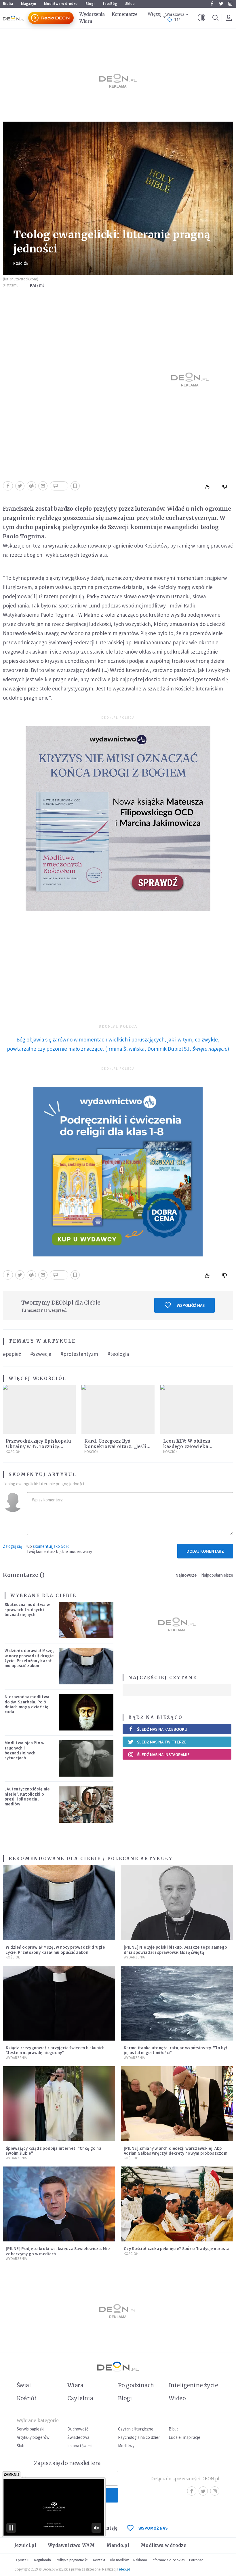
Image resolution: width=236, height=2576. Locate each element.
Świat (24, 2385)
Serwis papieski (31, 2429)
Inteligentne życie (193, 2385)
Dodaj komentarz (205, 1551)
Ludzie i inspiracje (184, 2437)
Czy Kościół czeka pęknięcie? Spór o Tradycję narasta (177, 2248)
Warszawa (175, 15)
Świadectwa (78, 2437)
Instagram (230, 4)
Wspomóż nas (191, 1305)
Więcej (155, 14)
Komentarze (125, 14)
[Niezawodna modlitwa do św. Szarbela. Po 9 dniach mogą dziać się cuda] (86, 1712)
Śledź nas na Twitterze (162, 1742)
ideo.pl (124, 2569)
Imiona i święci (80, 2446)
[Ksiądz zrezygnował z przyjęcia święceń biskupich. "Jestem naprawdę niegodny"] (59, 2003)
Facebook (212, 4)
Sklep (130, 4)
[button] (201, 18)
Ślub (21, 2446)
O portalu (22, 2560)
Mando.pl (118, 2545)
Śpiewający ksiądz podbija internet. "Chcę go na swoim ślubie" (54, 2151)
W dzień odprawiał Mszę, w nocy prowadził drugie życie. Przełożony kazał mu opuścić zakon (29, 1658)
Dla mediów (119, 2560)
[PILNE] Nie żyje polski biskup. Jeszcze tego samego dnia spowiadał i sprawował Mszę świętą (175, 1950)
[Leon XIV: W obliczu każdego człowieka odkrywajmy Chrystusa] (197, 1409)
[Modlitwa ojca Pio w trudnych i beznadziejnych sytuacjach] (86, 1758)
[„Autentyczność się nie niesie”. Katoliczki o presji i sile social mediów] (86, 1805)
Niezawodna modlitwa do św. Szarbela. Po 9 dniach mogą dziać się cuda (27, 1704)
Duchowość (78, 2429)
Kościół (21, 264)
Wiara (86, 21)
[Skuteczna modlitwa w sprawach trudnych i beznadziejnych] (86, 1620)
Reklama (140, 2560)
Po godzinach (136, 2385)
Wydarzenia (92, 14)
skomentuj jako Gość (51, 1546)
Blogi (90, 4)
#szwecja (41, 1354)
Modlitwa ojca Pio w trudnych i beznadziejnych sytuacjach (25, 1750)
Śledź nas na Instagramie (163, 1755)
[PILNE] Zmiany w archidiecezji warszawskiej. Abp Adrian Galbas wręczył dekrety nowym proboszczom (176, 2151)
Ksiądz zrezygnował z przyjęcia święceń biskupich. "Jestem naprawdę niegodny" (56, 2050)
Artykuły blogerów (33, 2437)
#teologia (118, 1354)
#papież (12, 1354)
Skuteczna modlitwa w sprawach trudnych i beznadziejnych (27, 1609)
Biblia (8, 4)
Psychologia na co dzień (139, 2437)
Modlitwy (126, 2446)
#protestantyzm (79, 1354)
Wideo (177, 2398)
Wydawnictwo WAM (71, 2545)
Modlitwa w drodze (61, 4)
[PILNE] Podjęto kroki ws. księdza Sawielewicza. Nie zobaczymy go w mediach (58, 2251)
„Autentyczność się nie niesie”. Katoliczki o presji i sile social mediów (27, 1796)
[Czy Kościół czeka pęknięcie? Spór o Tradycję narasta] (177, 2204)
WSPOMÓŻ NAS (153, 2528)
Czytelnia (80, 2398)
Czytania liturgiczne (136, 2429)
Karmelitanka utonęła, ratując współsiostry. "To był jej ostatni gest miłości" (175, 2050)
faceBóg (110, 4)
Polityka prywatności (72, 2560)
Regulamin (42, 2560)
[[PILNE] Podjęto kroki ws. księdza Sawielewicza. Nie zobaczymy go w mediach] (59, 2204)
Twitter (221, 4)
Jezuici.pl (25, 2545)
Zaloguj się (12, 1546)
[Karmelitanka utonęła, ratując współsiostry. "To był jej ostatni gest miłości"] (177, 2003)
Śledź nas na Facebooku (162, 1729)
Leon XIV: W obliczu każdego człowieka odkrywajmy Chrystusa (191, 1446)
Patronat (196, 2560)
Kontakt (99, 2560)
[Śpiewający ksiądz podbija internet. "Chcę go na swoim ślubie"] (59, 2104)
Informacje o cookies (168, 2560)
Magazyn (28, 4)
